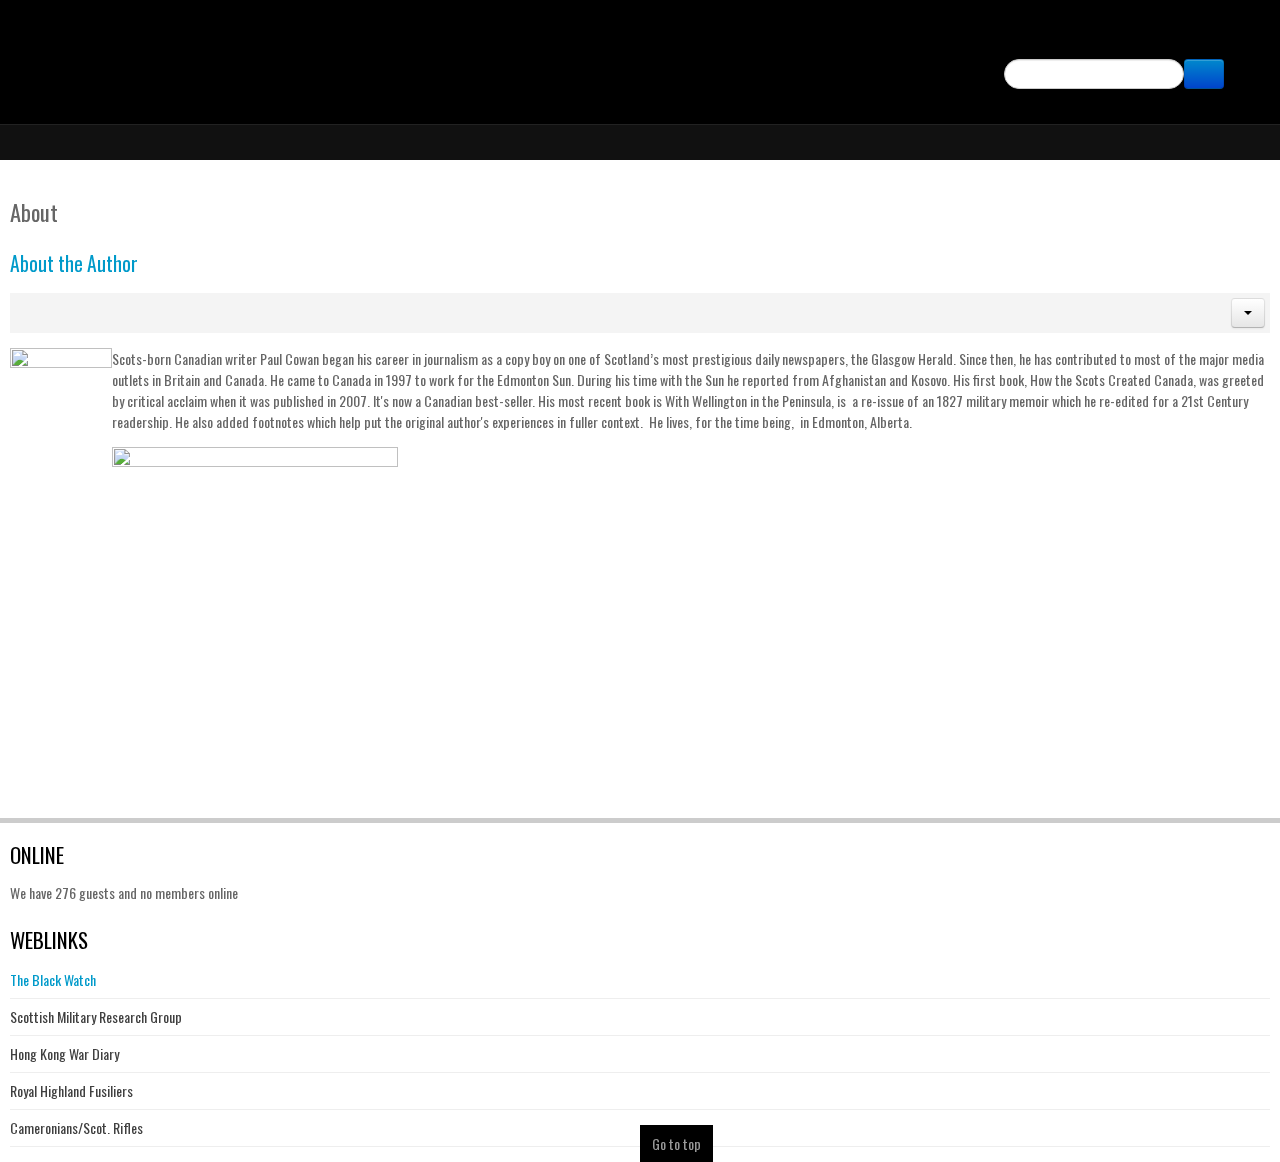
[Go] (1204, 74)
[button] (1248, 313)
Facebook (1242, 36)
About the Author (74, 263)
